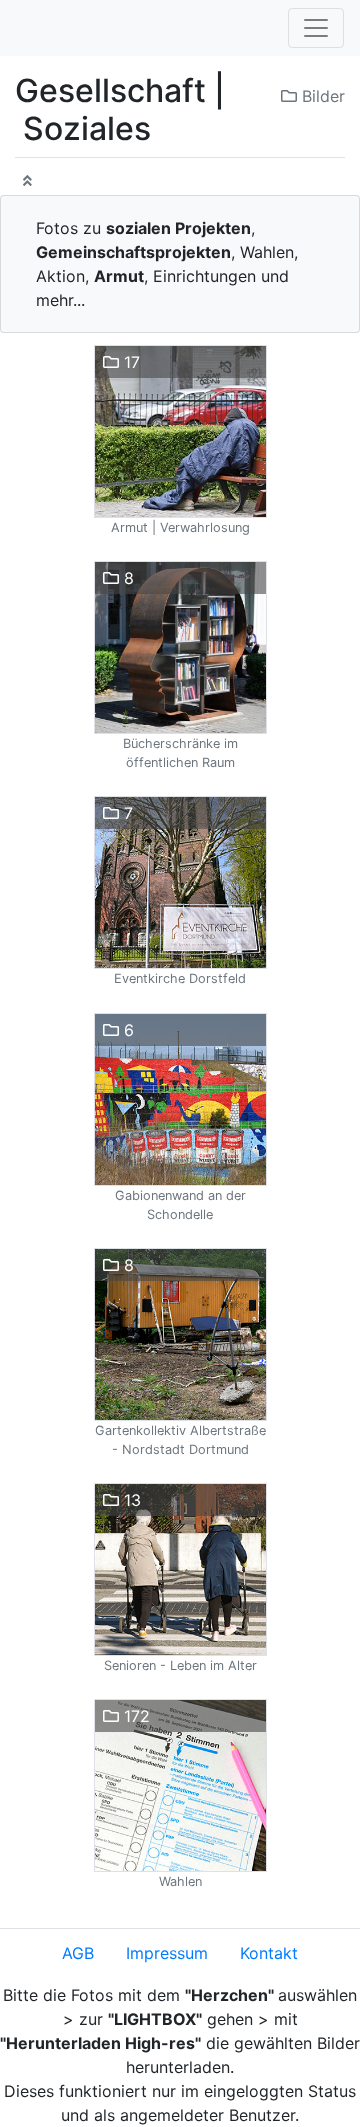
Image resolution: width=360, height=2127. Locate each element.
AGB (78, 1953)
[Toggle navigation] (316, 28)
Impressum (167, 1953)
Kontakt (269, 1953)
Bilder (321, 96)
